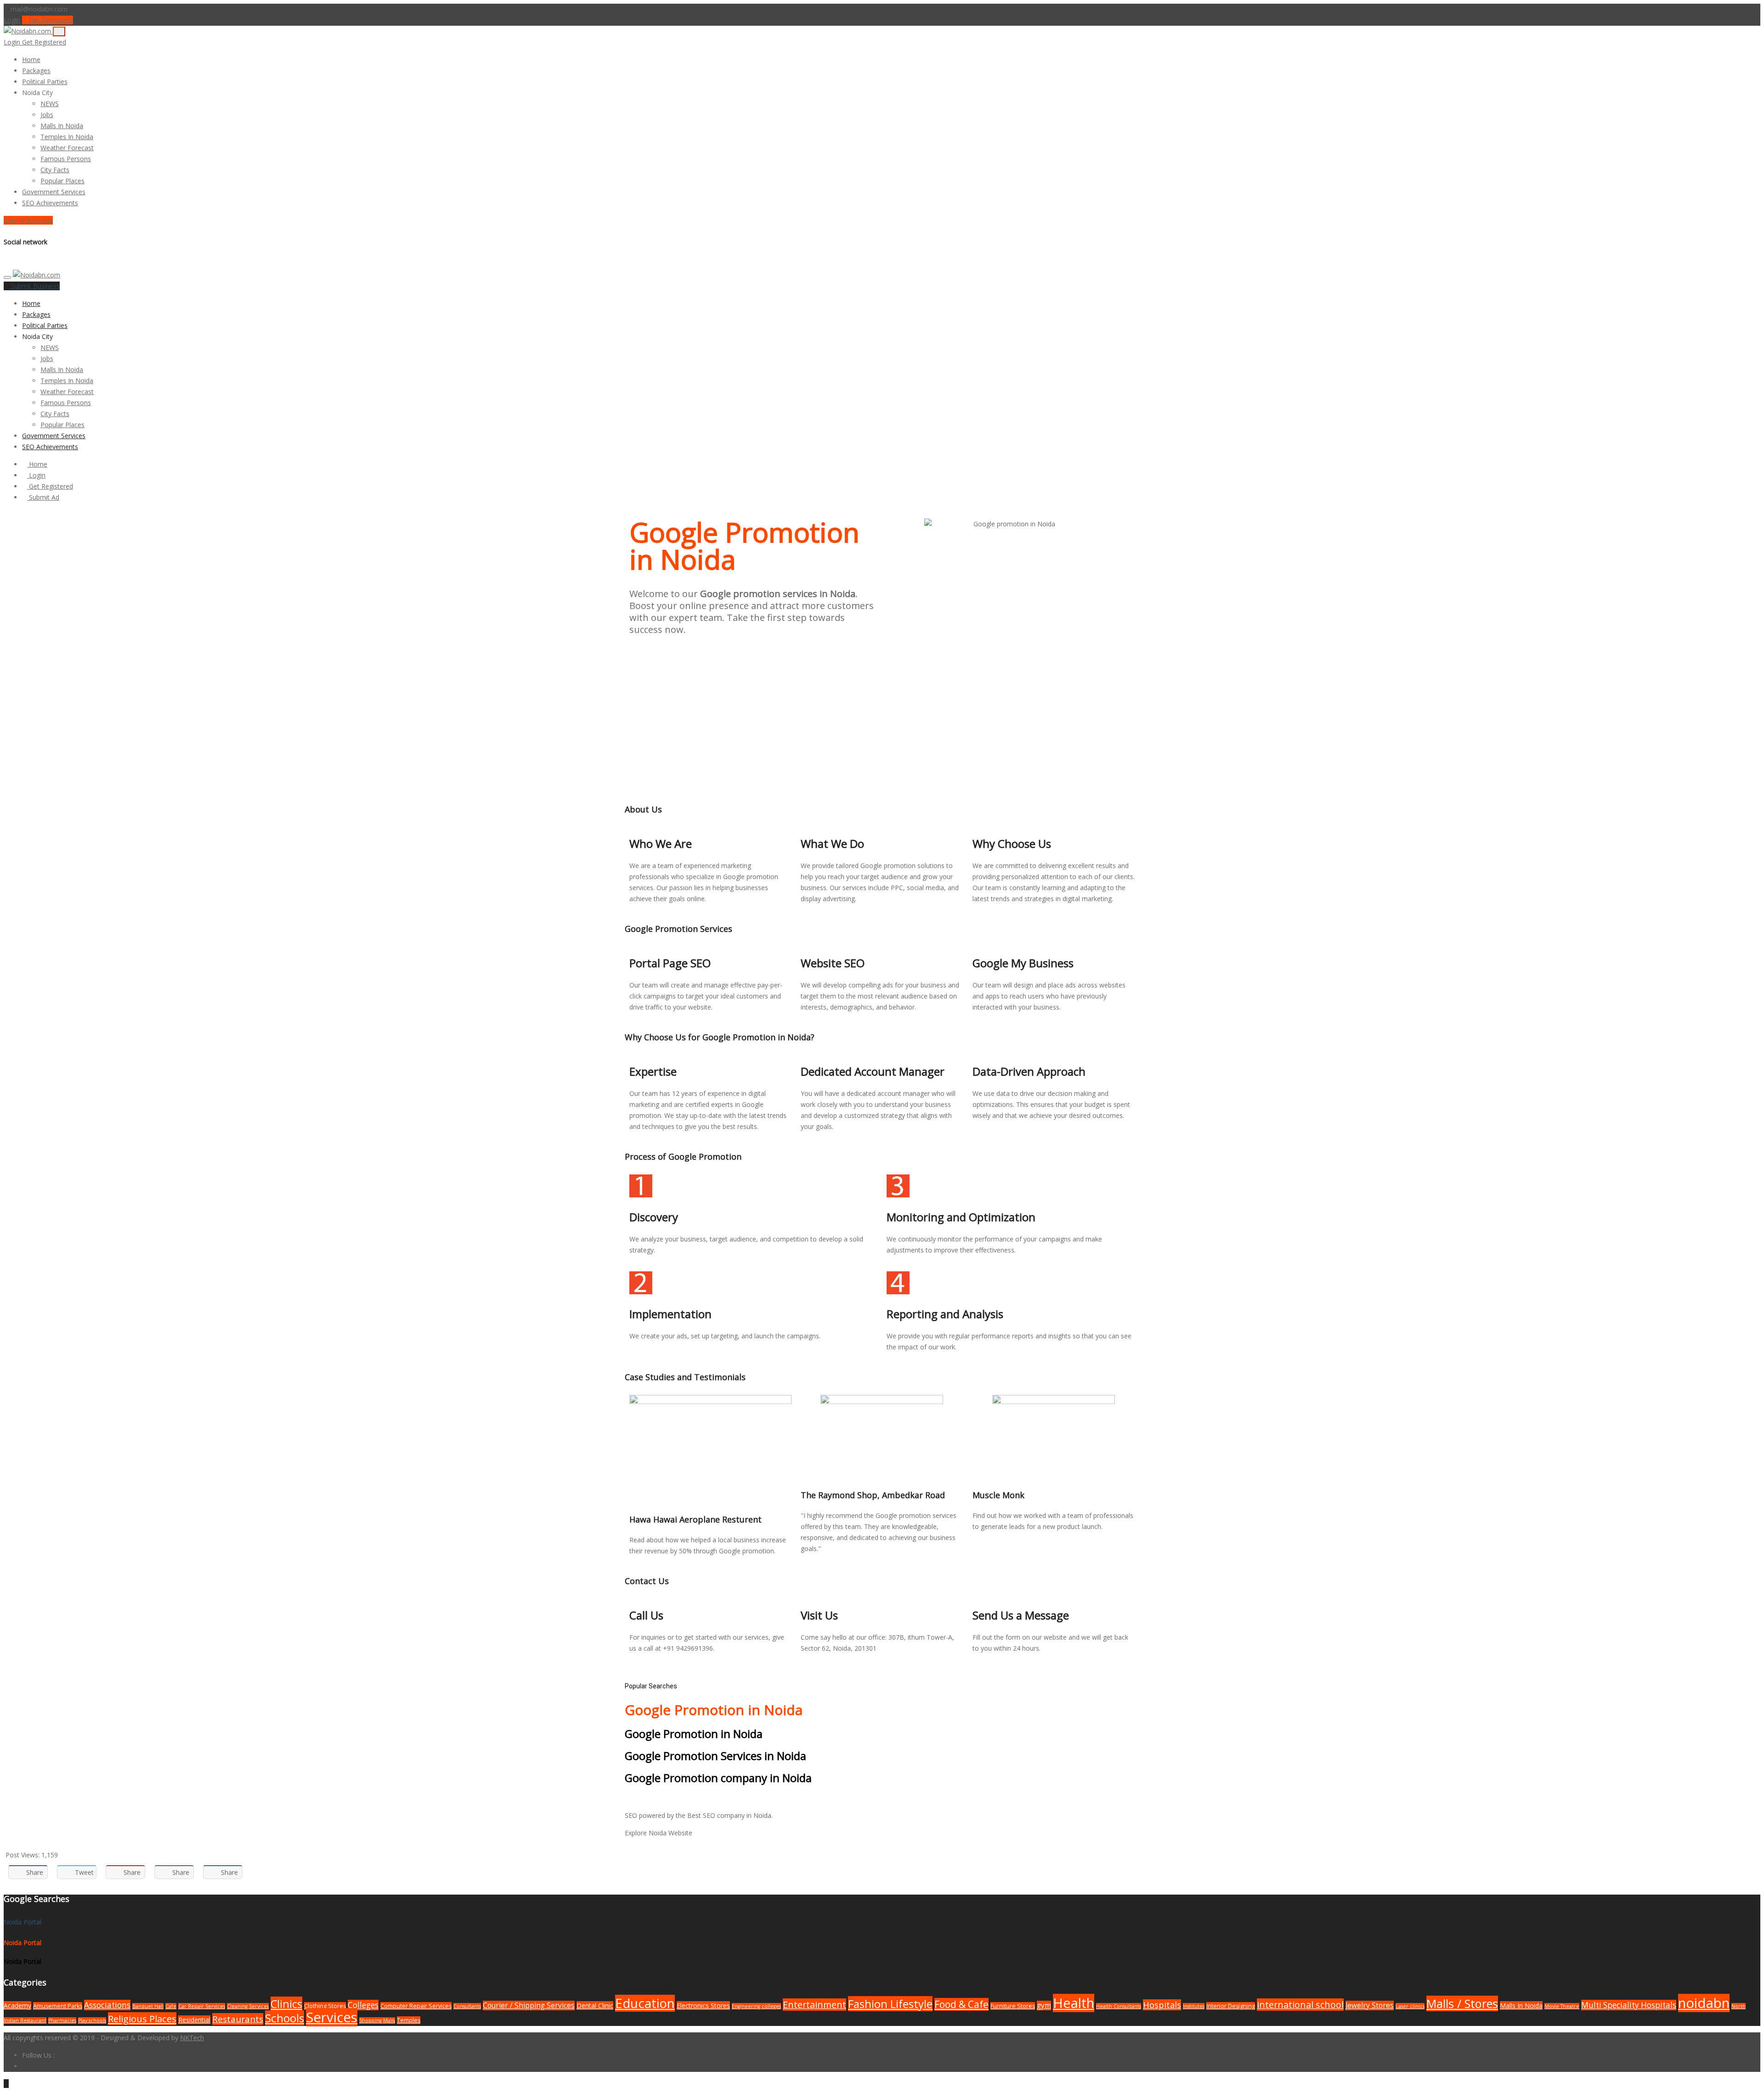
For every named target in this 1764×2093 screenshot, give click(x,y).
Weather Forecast (67, 148)
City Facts (55, 170)
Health (1074, 2003)
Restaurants (238, 2019)
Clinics (286, 2004)
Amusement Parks (58, 2006)
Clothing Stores (325, 2006)
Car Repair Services (202, 2006)
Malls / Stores (1462, 2003)
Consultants (467, 2006)
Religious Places (142, 2019)
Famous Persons (66, 159)
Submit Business (28, 220)
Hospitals (1162, 2005)
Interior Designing (1231, 2006)
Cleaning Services (248, 2006)
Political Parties (45, 82)
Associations (107, 2005)
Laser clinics (1410, 2006)
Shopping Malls (377, 2020)
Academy (17, 2006)
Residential (194, 2020)
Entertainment (814, 2005)
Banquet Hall (148, 2006)
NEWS (50, 104)
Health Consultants (1119, 2006)
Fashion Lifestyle (890, 2004)
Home (31, 59)
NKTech (192, 2038)
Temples (409, 2020)
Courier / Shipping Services (529, 2006)
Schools (285, 2018)
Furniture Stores (1013, 2006)
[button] (57, 93)
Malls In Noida (62, 126)
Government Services (54, 192)
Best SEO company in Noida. (730, 1815)
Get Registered (50, 20)
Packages (36, 71)
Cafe (171, 2006)
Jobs (47, 115)
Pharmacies (62, 2020)
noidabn (1704, 2003)
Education (645, 2003)
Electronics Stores (703, 2006)
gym (1044, 2006)
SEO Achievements (50, 203)
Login (12, 20)
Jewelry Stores (1370, 2006)
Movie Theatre (1562, 2006)
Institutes (1194, 2006)
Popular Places (62, 181)
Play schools (92, 2020)
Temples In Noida (67, 137)
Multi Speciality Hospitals (1629, 2005)
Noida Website (670, 1833)
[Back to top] (6, 2084)
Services (332, 2017)
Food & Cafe (961, 2004)
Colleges (363, 2005)
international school (1300, 2005)
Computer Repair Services (416, 2006)
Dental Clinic (595, 2006)
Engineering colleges (756, 2006)
